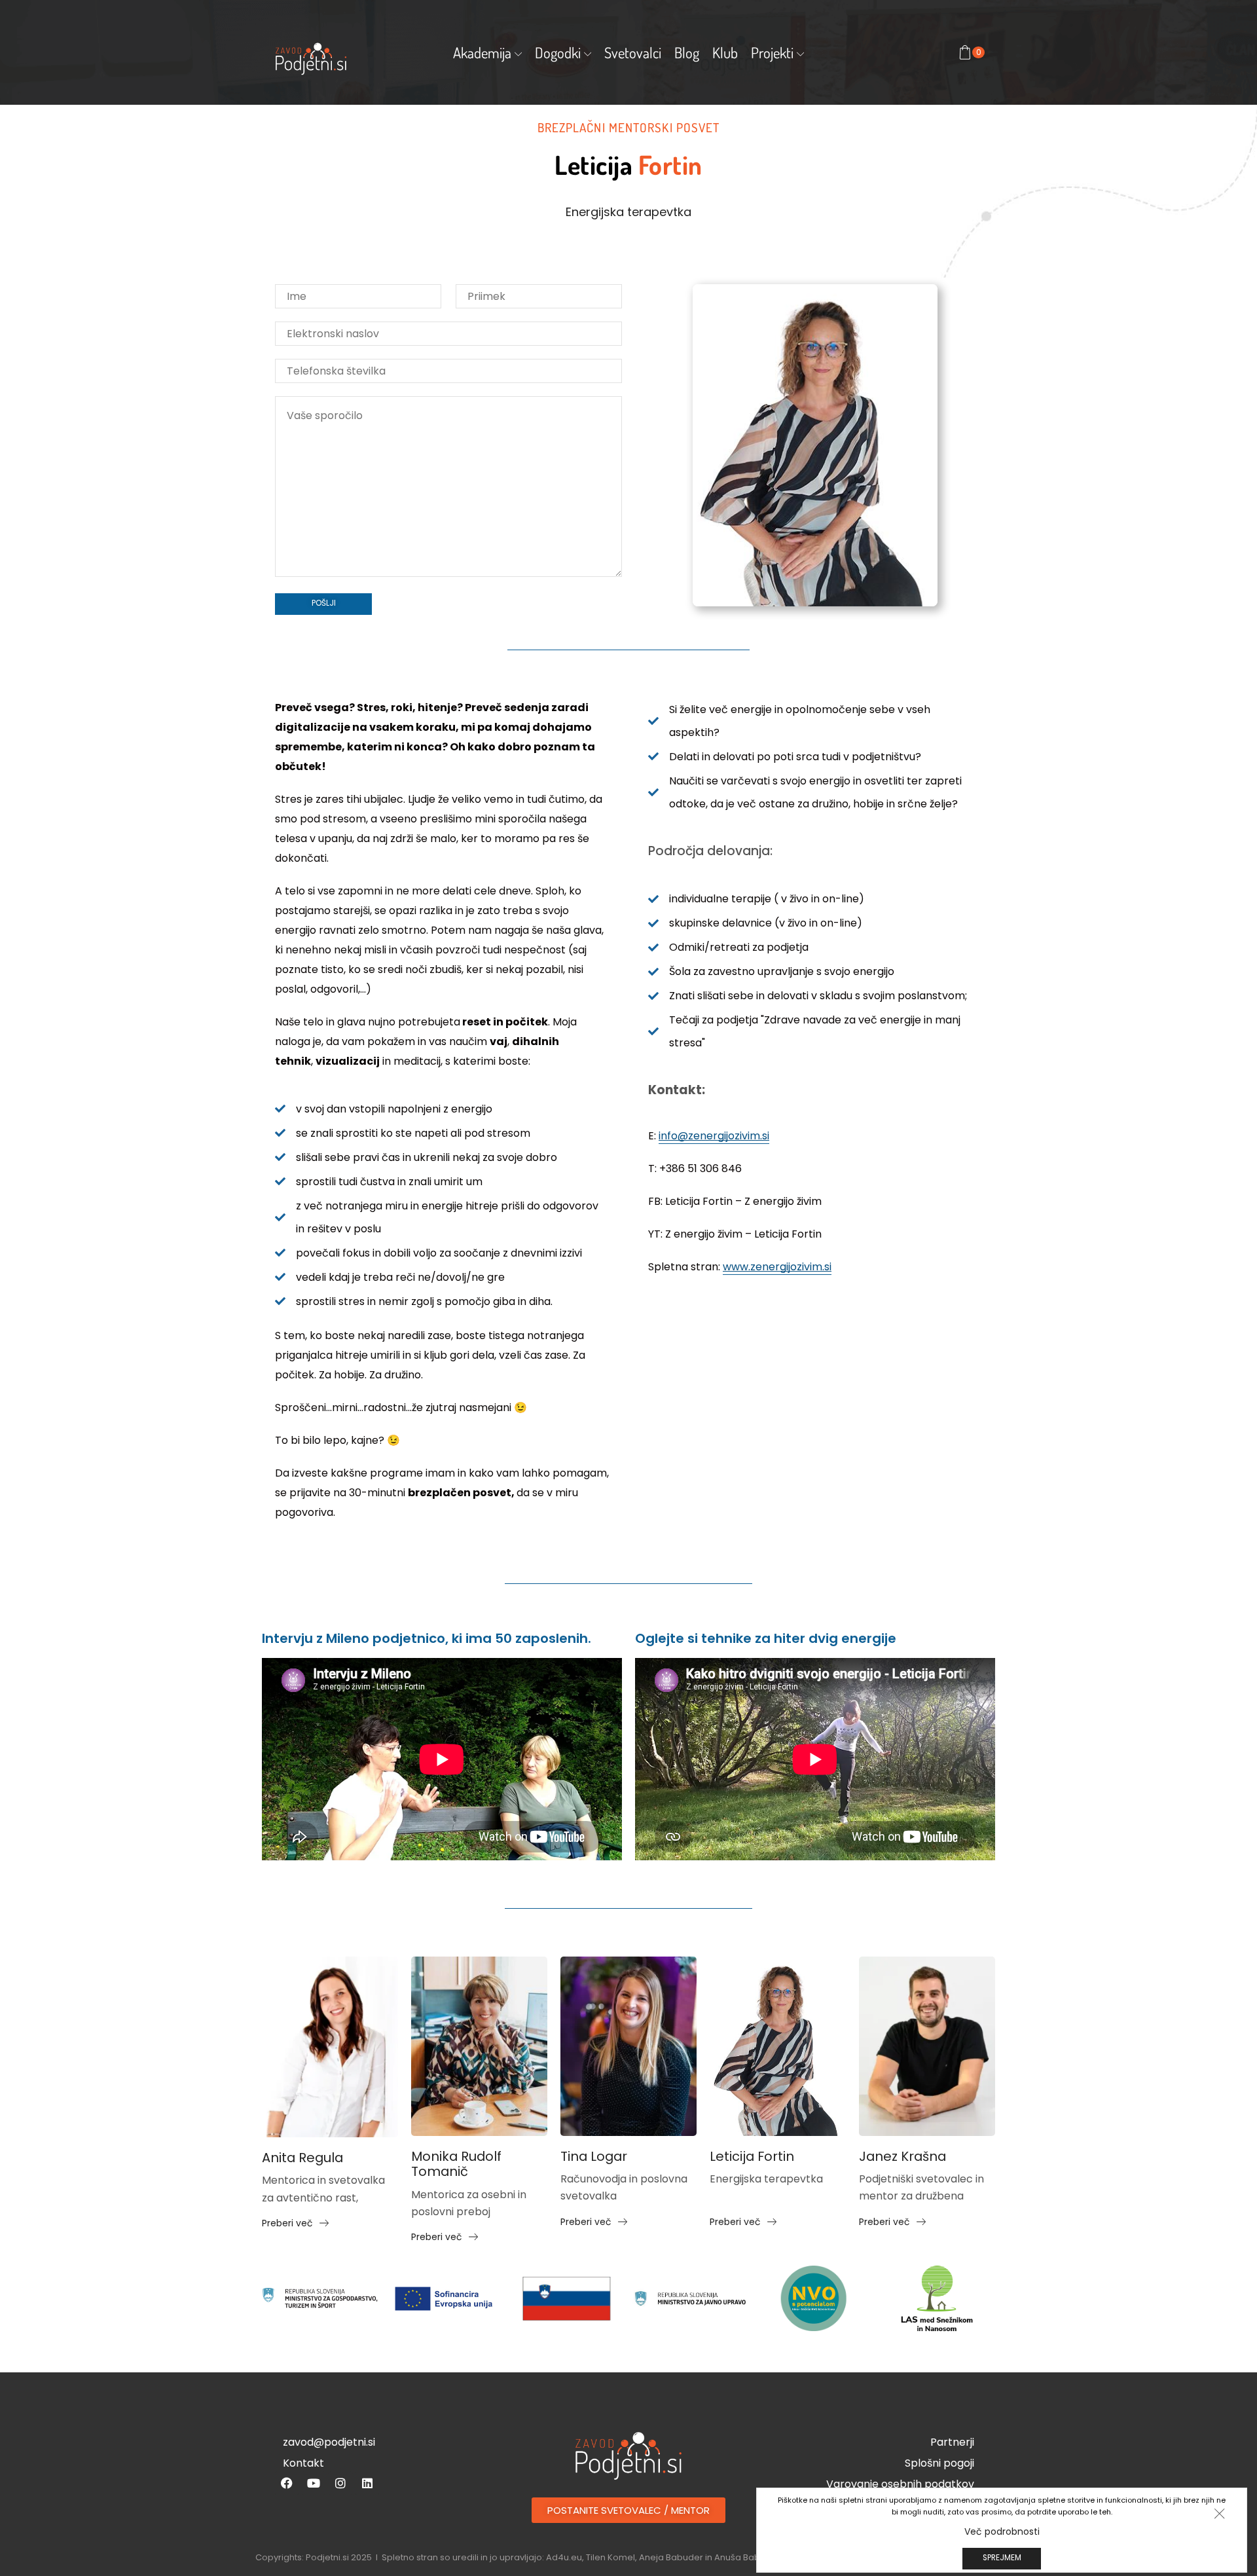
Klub (725, 52)
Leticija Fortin (752, 2157)
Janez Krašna (902, 2157)
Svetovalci (633, 52)
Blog (687, 52)
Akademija (482, 52)
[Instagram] (340, 2483)
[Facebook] (287, 2483)
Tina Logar (594, 2157)
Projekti (772, 52)
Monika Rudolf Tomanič (456, 2164)
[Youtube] (314, 2483)
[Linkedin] (367, 2483)
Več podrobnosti (1002, 2531)
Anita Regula (302, 2158)
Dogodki (558, 52)
